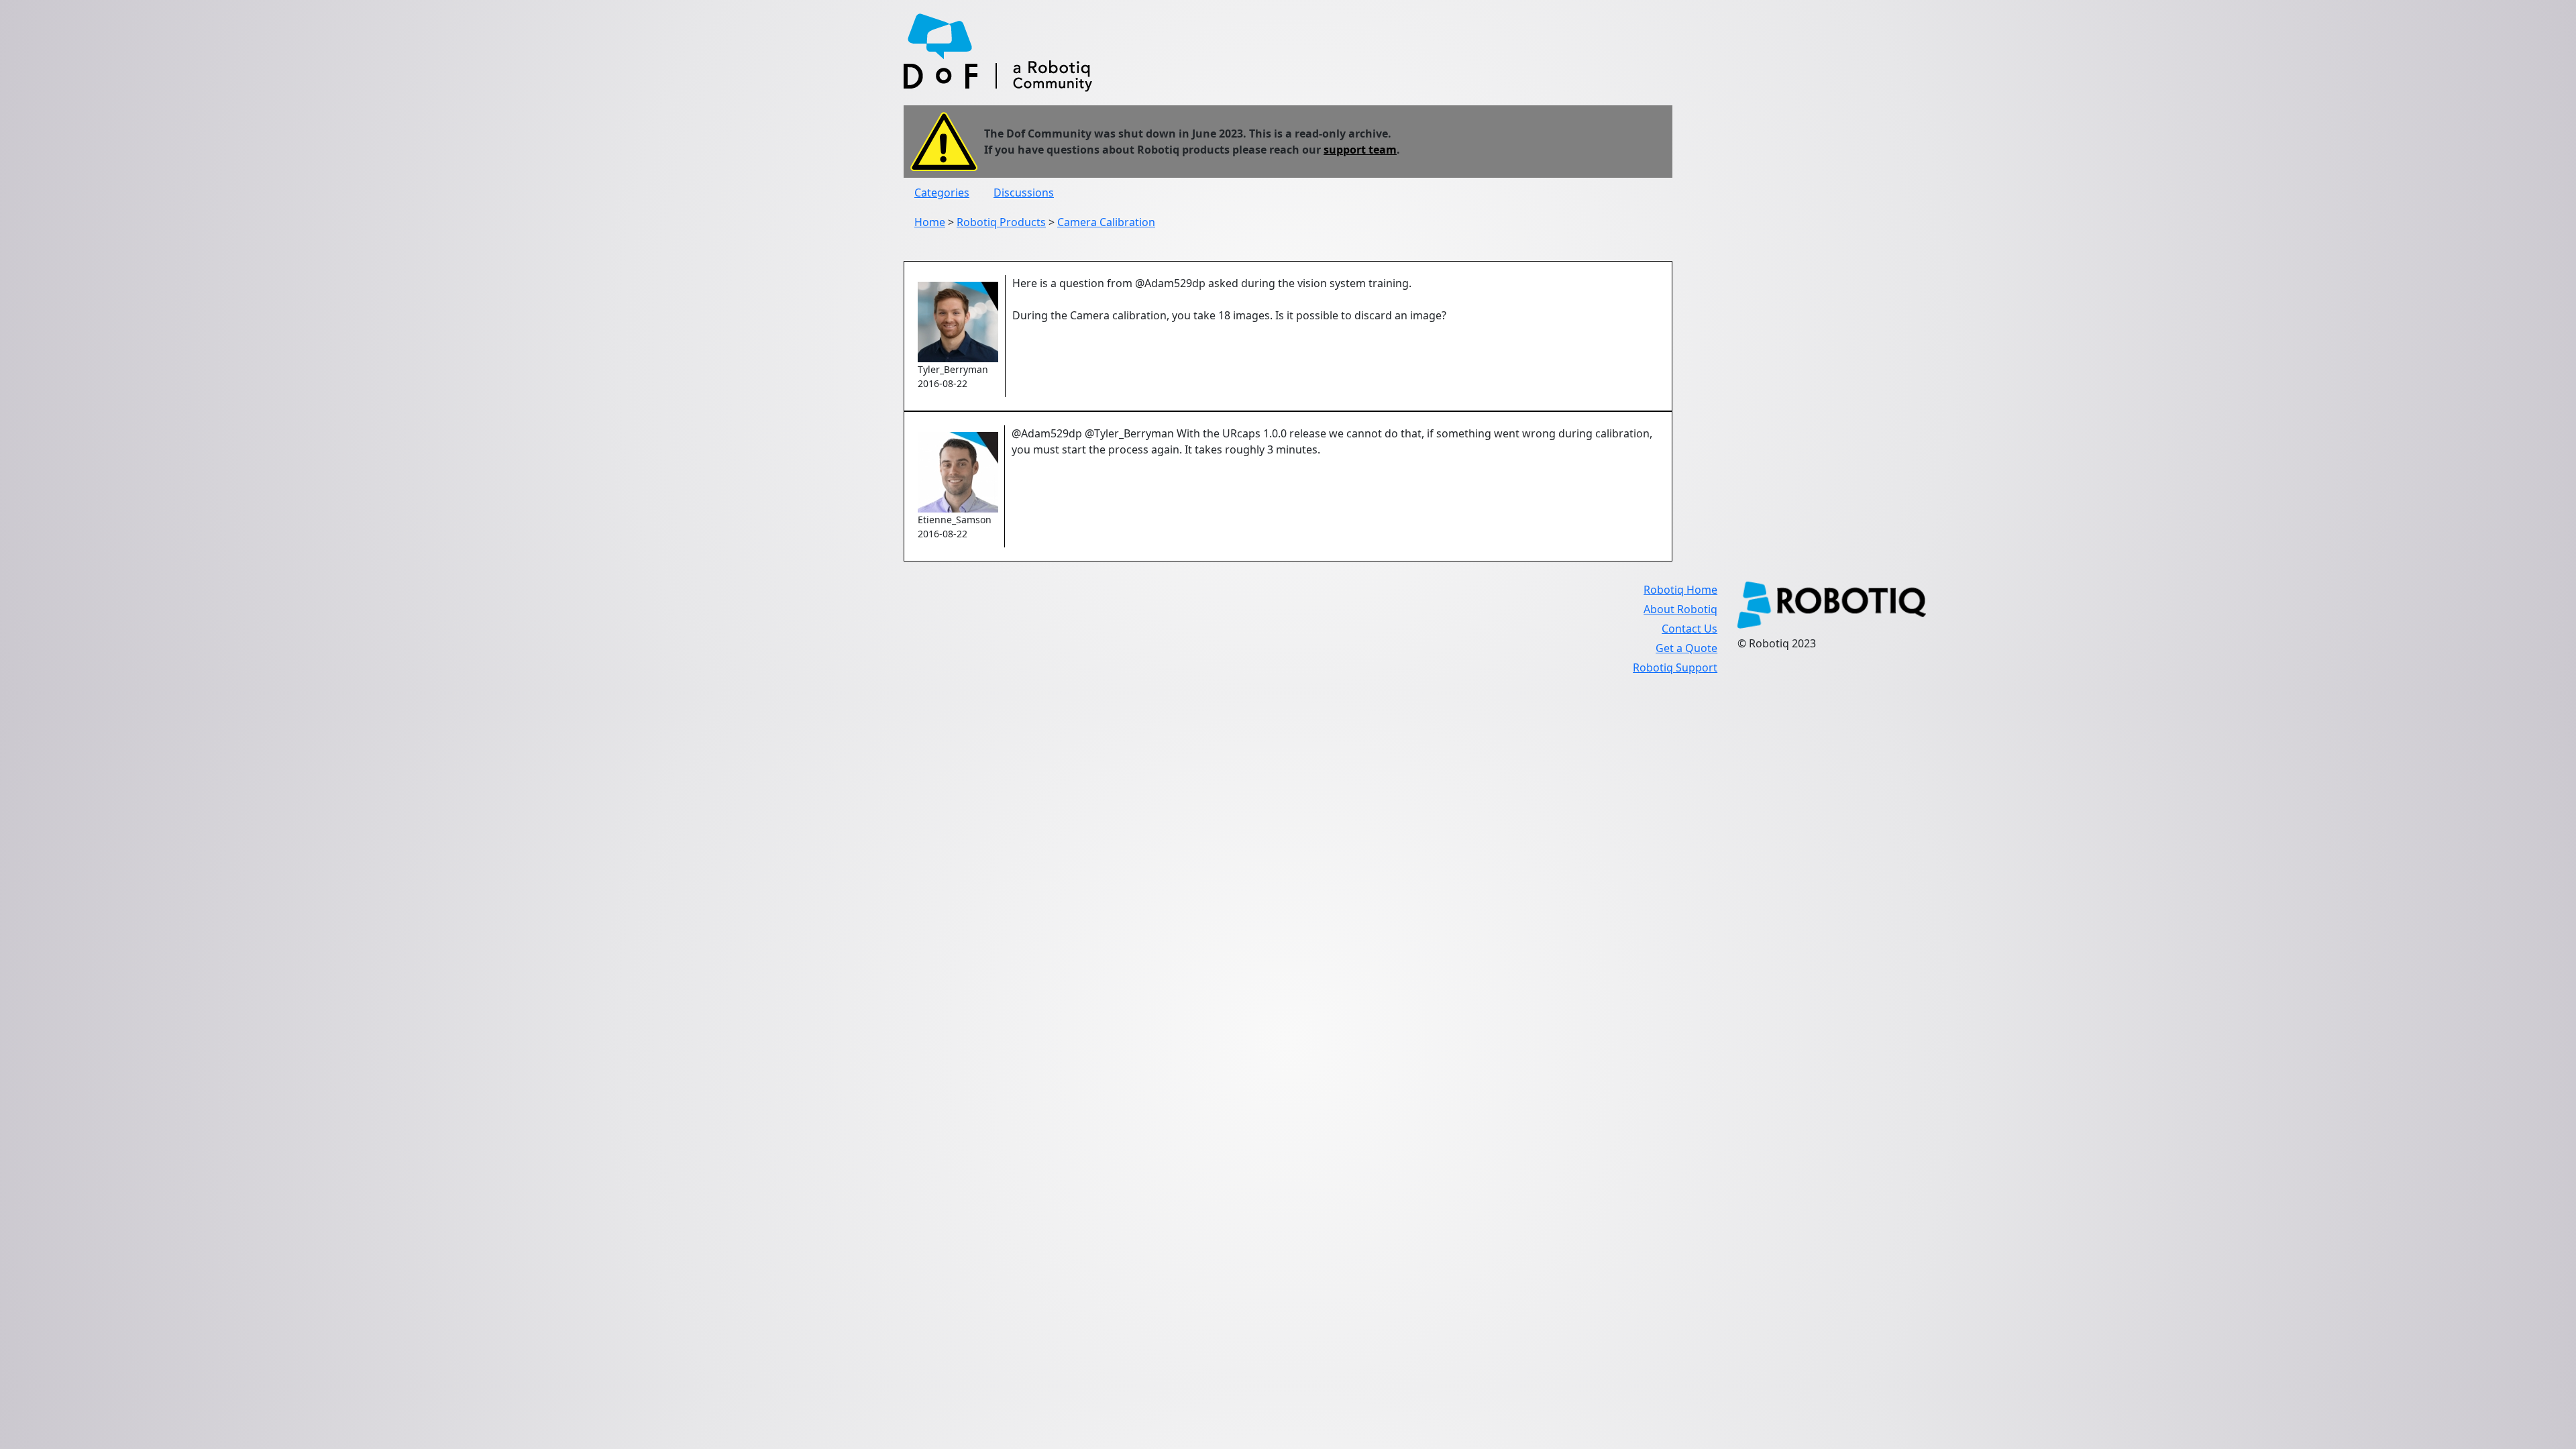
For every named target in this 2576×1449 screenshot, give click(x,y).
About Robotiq (1680, 609)
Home (930, 222)
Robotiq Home (1680, 590)
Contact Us (1689, 629)
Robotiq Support (1675, 667)
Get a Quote (1686, 648)
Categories (942, 193)
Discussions (1024, 193)
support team (1360, 150)
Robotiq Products (1001, 222)
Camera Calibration (1106, 222)
